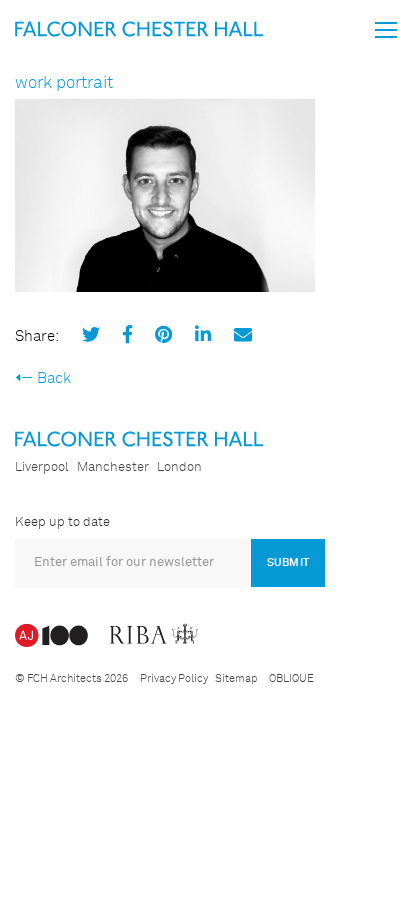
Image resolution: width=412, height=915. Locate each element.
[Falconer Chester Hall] (139, 28)
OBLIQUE (291, 678)
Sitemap (236, 678)
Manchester (113, 467)
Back (54, 378)
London (179, 467)
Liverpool (42, 467)
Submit (288, 562)
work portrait (64, 83)
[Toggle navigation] (386, 30)
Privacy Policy (174, 678)
